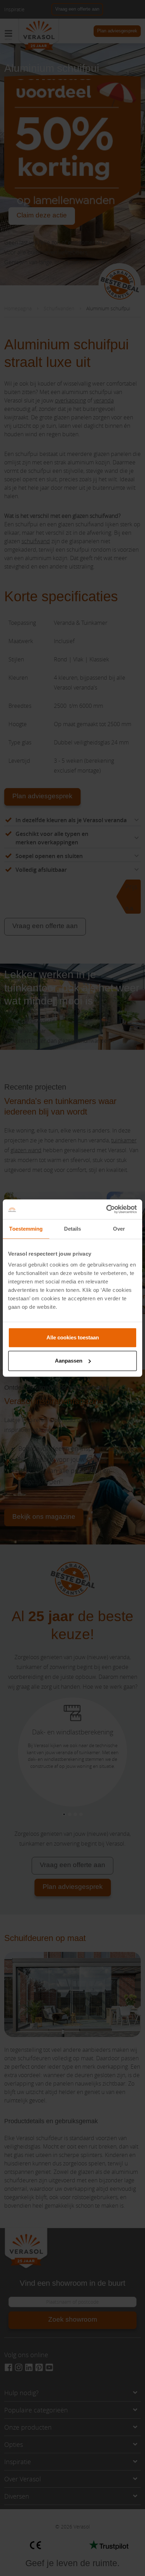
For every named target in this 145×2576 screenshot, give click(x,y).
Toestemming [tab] (26, 1229)
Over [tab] (119, 1229)
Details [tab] (73, 1229)
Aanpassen (69, 1361)
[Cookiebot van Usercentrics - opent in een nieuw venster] (106, 1209)
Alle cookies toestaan (73, 1337)
